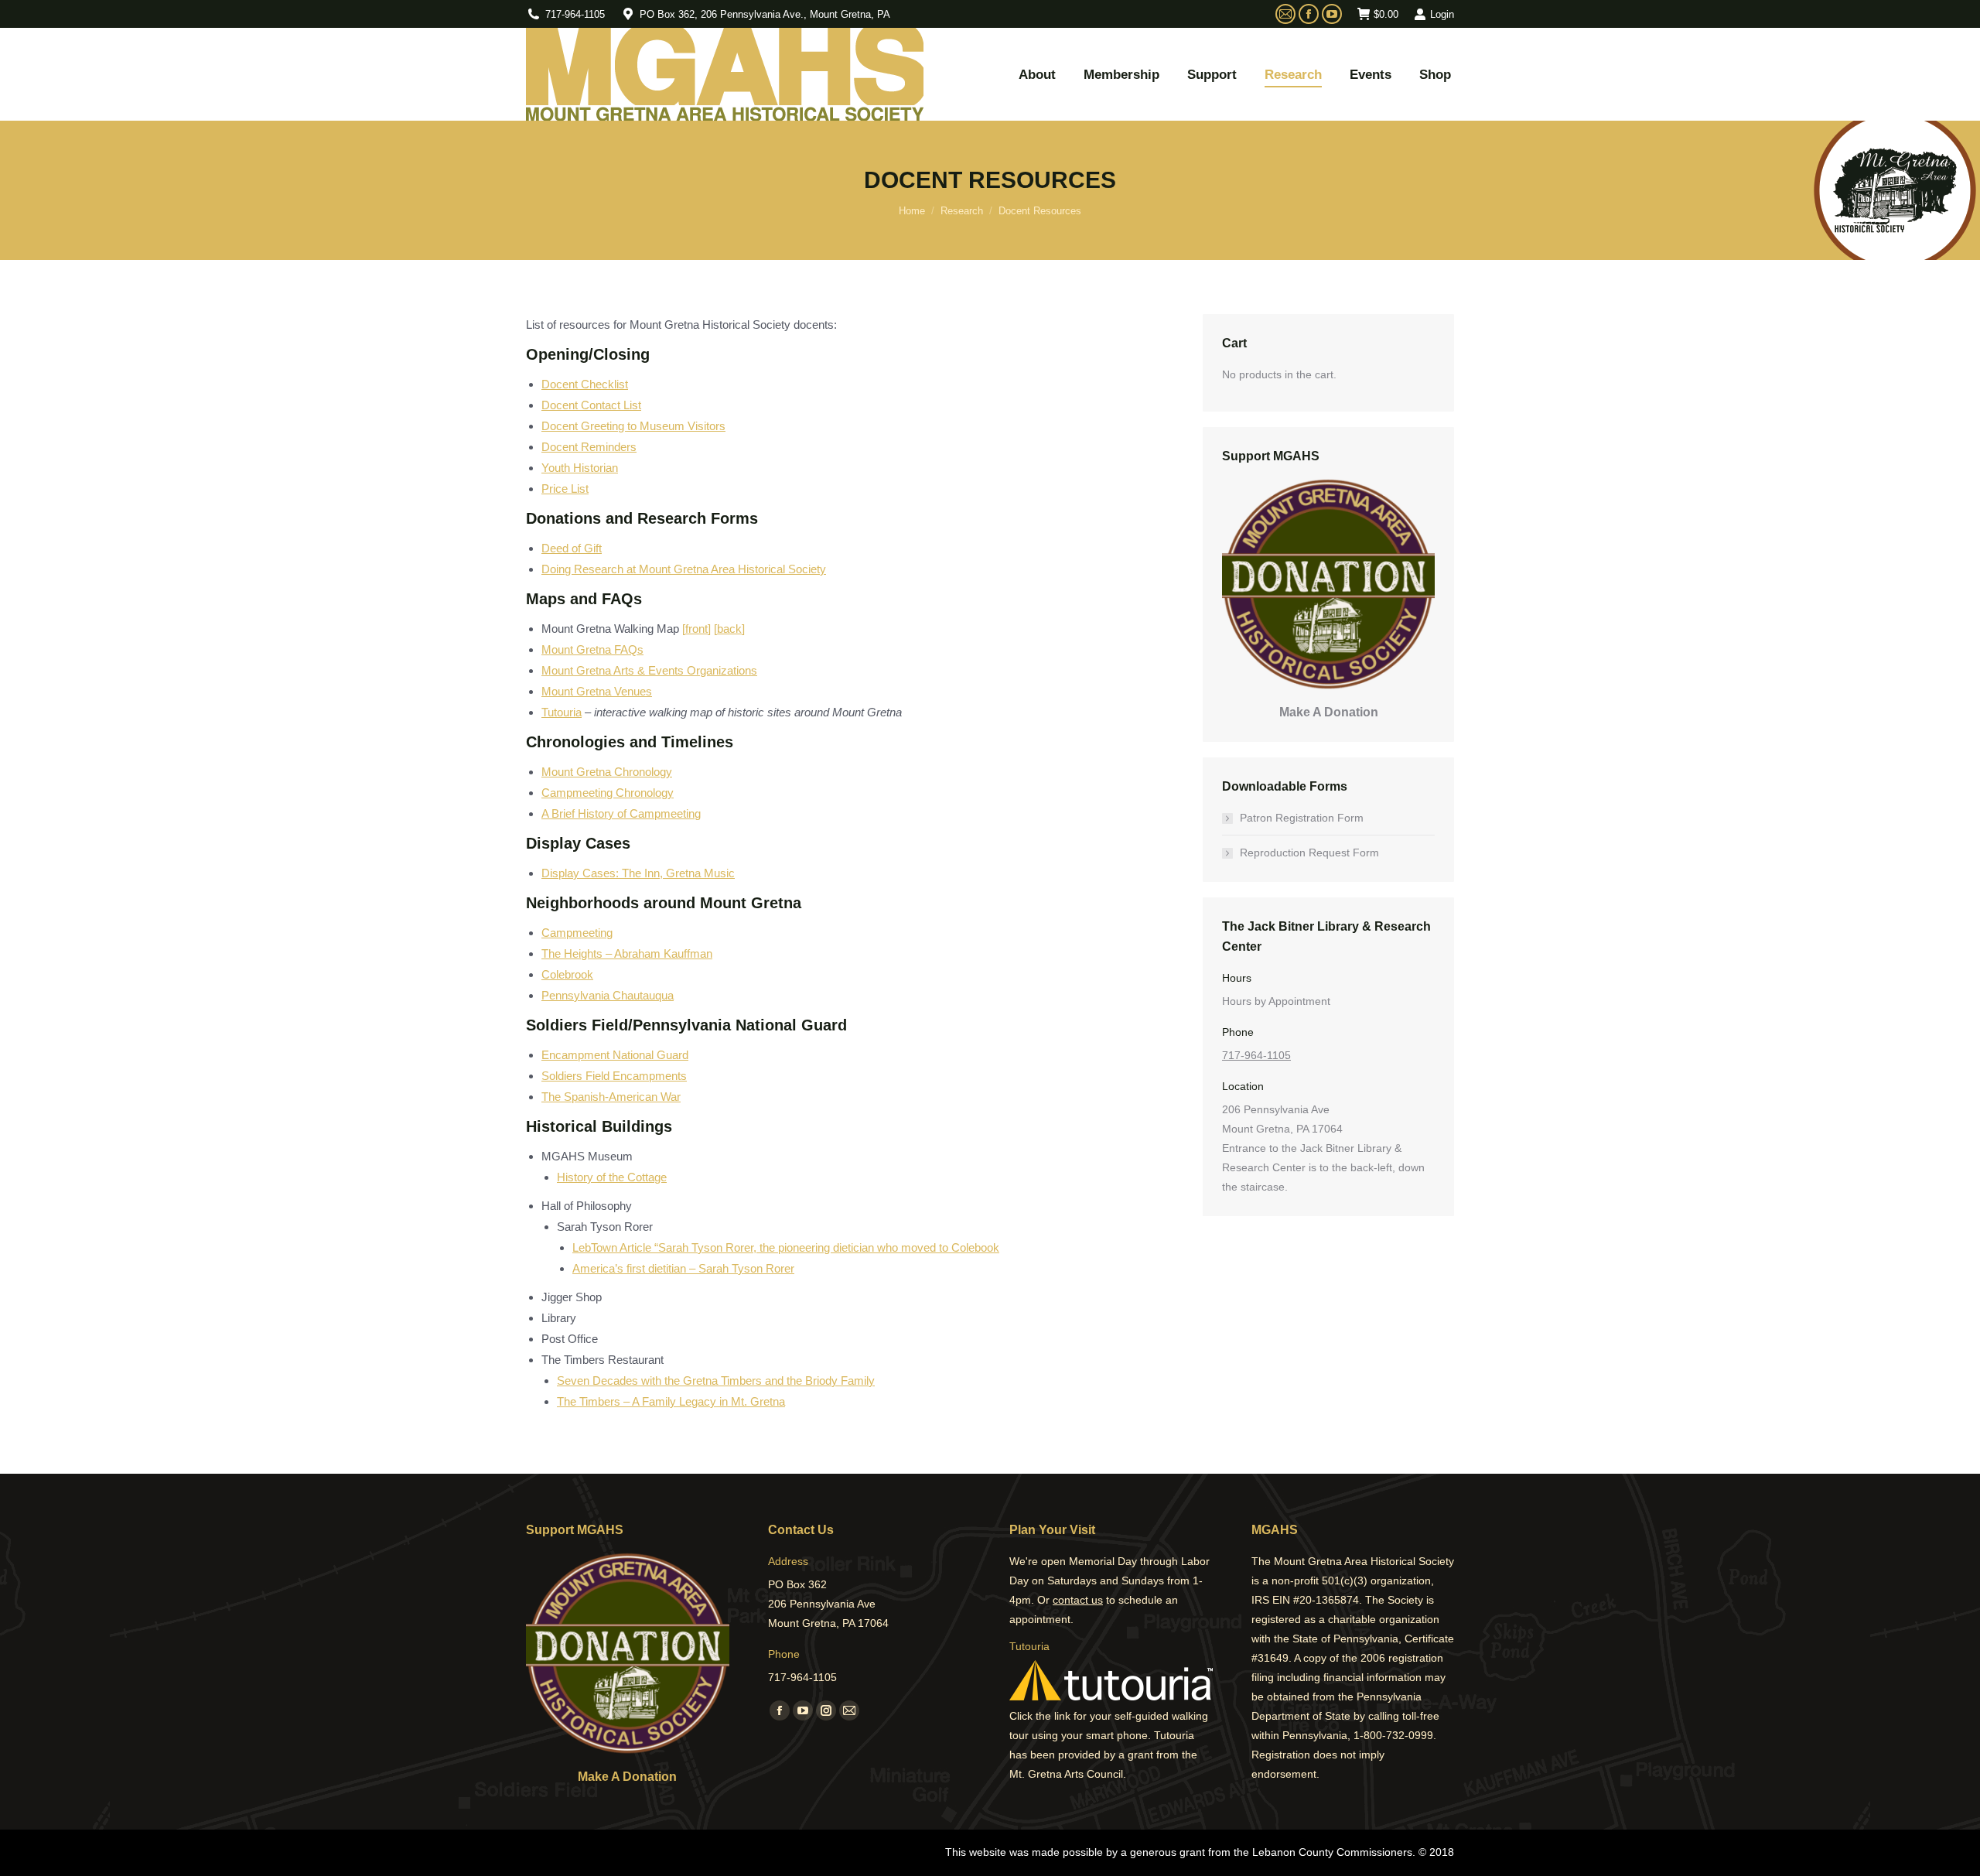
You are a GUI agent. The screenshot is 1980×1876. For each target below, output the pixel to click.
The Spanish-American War (611, 1097)
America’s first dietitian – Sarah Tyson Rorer (683, 1268)
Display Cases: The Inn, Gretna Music (638, 873)
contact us (1078, 1600)
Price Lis (563, 489)
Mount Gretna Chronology (607, 772)
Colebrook (567, 974)
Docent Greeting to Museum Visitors (633, 426)
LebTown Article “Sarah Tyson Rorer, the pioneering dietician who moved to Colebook (786, 1247)
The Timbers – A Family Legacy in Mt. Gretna (671, 1401)
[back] (729, 629)
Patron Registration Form (1302, 818)
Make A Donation (1329, 712)
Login (1442, 14)
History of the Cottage (612, 1177)
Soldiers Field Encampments (614, 1076)
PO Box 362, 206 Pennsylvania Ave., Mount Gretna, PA (765, 14)
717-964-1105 (575, 14)
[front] (696, 629)
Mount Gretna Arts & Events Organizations (649, 670)
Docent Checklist (585, 384)
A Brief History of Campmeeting (621, 813)
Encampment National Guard (615, 1055)
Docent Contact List (591, 405)
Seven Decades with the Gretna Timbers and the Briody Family (716, 1381)
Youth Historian (580, 468)
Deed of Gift (572, 548)
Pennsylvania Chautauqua (608, 995)
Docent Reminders (589, 447)
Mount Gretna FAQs (592, 649)
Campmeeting (577, 933)
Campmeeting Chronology (608, 793)
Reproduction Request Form (1309, 853)
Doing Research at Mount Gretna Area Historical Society (684, 569)
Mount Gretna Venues (597, 691)
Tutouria (562, 712)
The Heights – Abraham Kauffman (627, 953)
